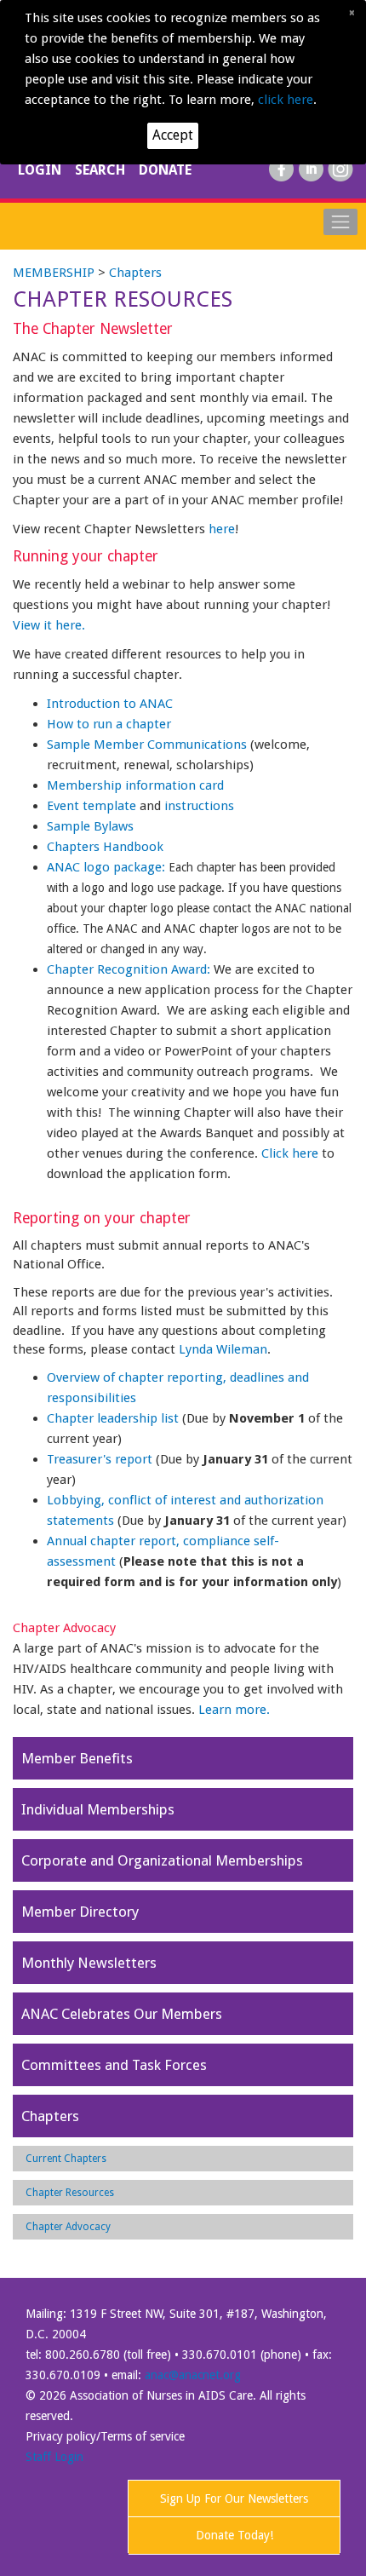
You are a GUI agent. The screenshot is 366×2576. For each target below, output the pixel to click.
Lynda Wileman (223, 1349)
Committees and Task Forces (114, 2065)
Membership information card (135, 785)
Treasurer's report (100, 1459)
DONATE (165, 170)
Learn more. (234, 1710)
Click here (290, 1153)
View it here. (49, 625)
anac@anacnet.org (193, 2375)
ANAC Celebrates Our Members (122, 2014)
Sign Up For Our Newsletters (234, 2498)
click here (286, 100)
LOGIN (41, 170)
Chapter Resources (70, 2193)
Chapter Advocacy (68, 2227)
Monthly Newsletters (89, 1963)
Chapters (135, 273)
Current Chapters (66, 2159)
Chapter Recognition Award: (130, 969)
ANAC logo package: (106, 867)
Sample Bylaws (90, 826)
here (222, 529)
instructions (201, 806)
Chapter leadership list (113, 1418)
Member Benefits (77, 1758)
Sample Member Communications (147, 745)
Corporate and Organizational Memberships (162, 1860)
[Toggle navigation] (340, 221)
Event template (91, 806)
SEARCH (102, 170)
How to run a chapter (109, 724)
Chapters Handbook (105, 847)
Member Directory (80, 1912)
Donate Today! (234, 2535)
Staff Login (54, 2457)
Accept (173, 135)
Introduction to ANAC (110, 704)
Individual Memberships (98, 1809)
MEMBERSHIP (54, 273)
